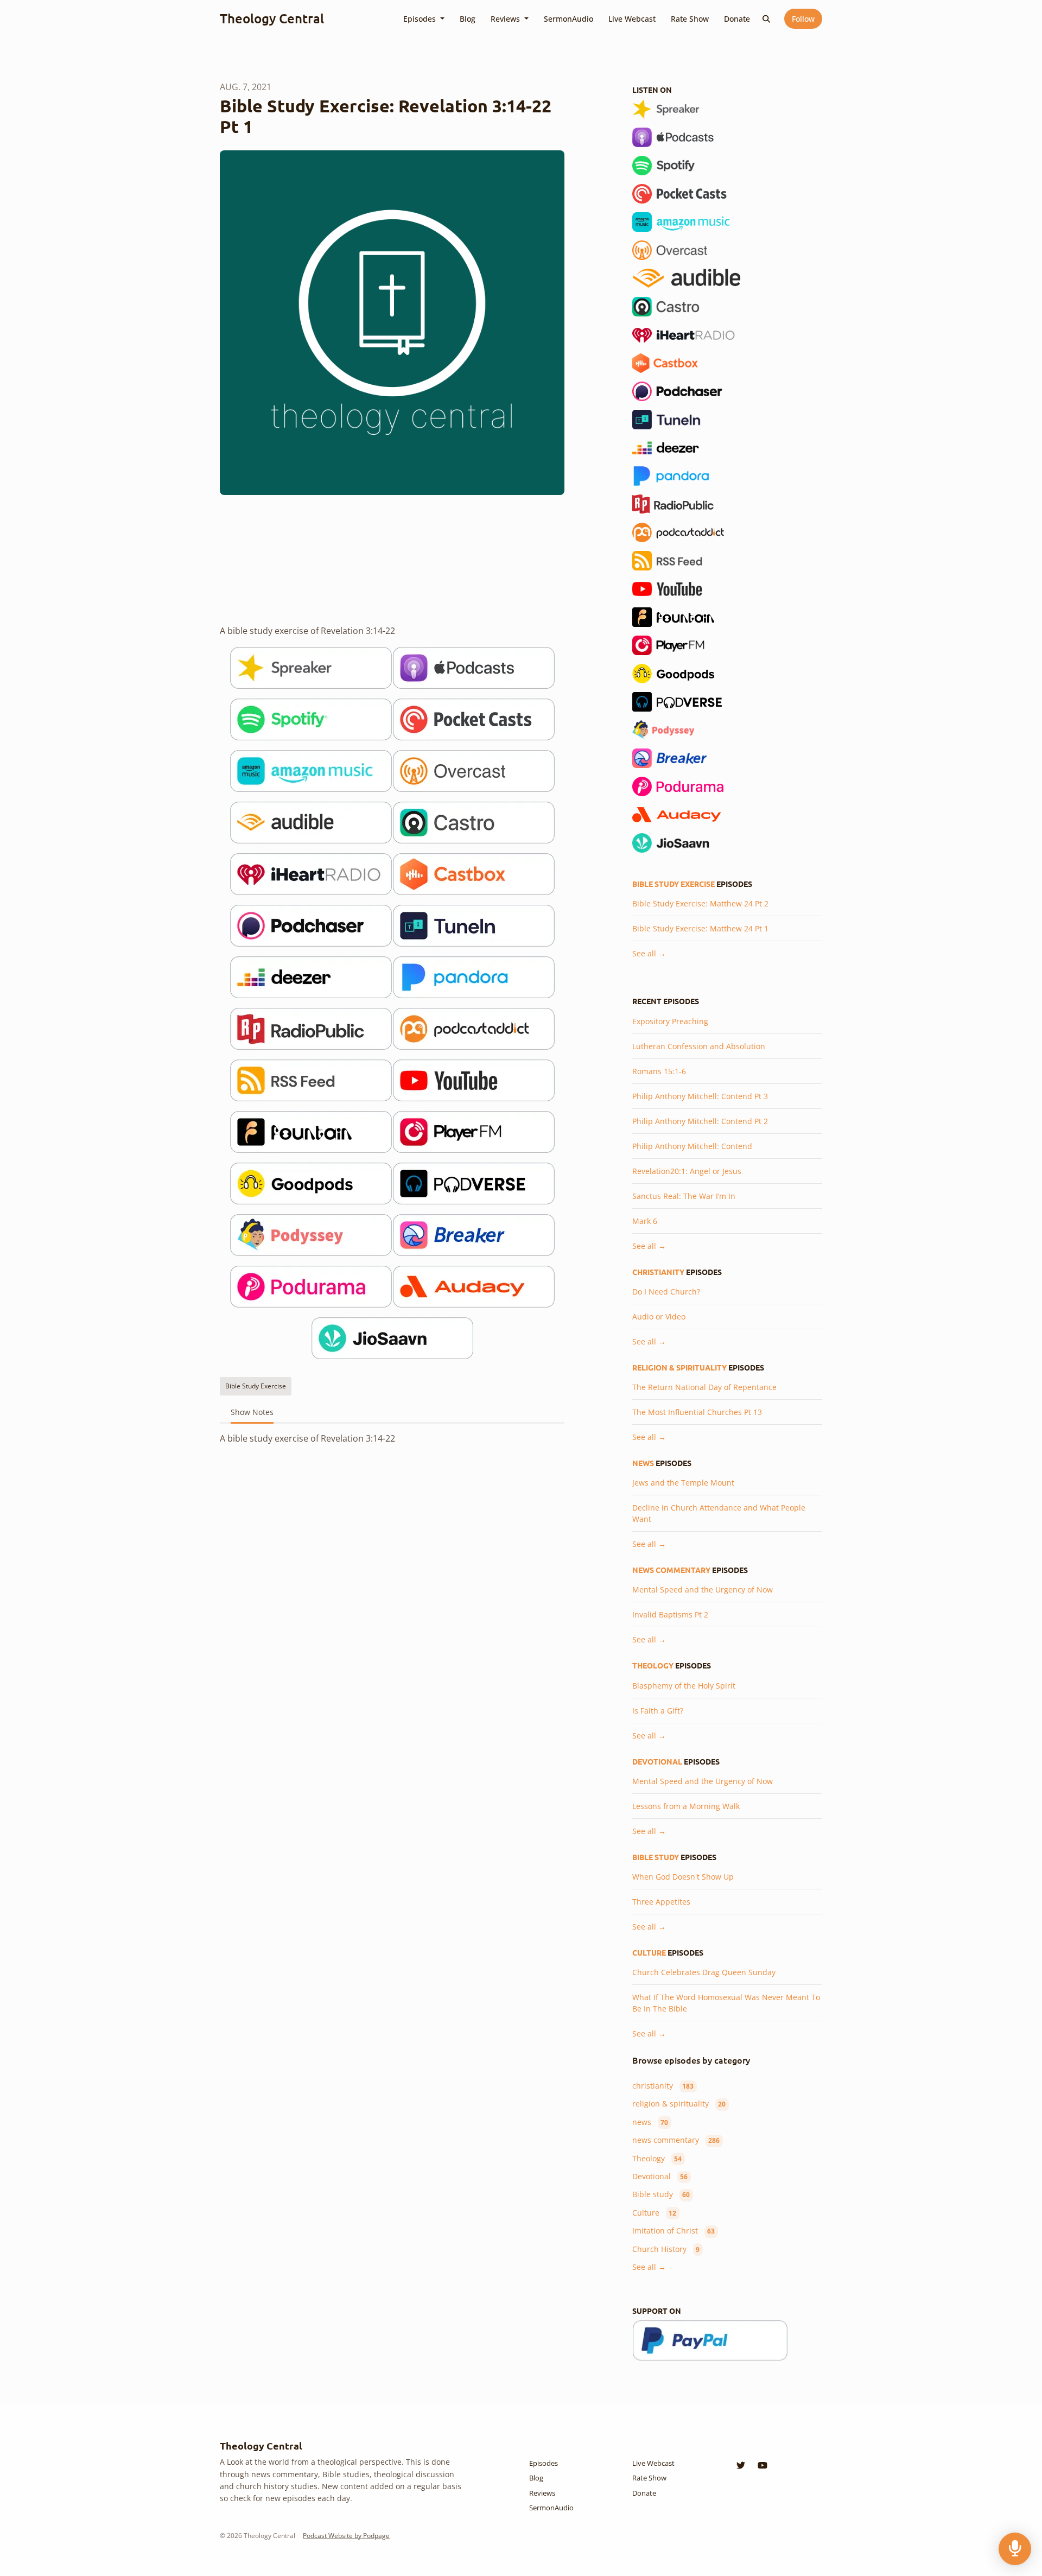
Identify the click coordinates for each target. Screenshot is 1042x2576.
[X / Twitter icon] (741, 2465)
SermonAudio (568, 19)
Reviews (506, 19)
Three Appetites (661, 1902)
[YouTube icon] (763, 2465)
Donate (737, 19)
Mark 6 (645, 1221)
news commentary (671, 1570)
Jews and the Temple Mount (683, 1483)
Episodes (421, 19)
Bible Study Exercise (674, 884)
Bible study (656, 1857)
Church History (666, 2249)
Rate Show (690, 19)
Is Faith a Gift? (658, 1711)
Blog (468, 19)
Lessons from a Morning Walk (686, 1806)
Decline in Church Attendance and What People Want (719, 1513)
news (643, 1463)
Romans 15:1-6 (659, 1071)
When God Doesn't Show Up (683, 1877)
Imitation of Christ (674, 2231)
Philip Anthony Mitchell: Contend (692, 1146)
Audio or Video (659, 1316)
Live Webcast (632, 19)
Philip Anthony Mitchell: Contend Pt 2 (700, 1121)
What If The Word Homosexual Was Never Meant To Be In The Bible (726, 2003)
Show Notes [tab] (252, 1412)
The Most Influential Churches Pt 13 (697, 1412)
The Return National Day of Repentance (704, 1387)
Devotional (657, 1761)
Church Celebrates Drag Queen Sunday (704, 1972)
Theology (653, 1665)
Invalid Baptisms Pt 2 (670, 1614)
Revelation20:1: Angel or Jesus (687, 1171)
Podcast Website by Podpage (346, 2536)
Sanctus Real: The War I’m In (684, 1196)
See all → (649, 953)
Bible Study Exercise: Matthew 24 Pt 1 (700, 928)
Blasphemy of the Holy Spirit (684, 1686)
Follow (803, 19)
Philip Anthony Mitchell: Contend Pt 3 (700, 1096)
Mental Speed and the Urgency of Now (703, 1590)
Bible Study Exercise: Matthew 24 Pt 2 (700, 903)
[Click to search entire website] (767, 19)
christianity (658, 1272)
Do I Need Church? (666, 1292)
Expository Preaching (670, 1021)
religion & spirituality (679, 1367)
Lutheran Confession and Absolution (699, 1046)
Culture (649, 1952)
